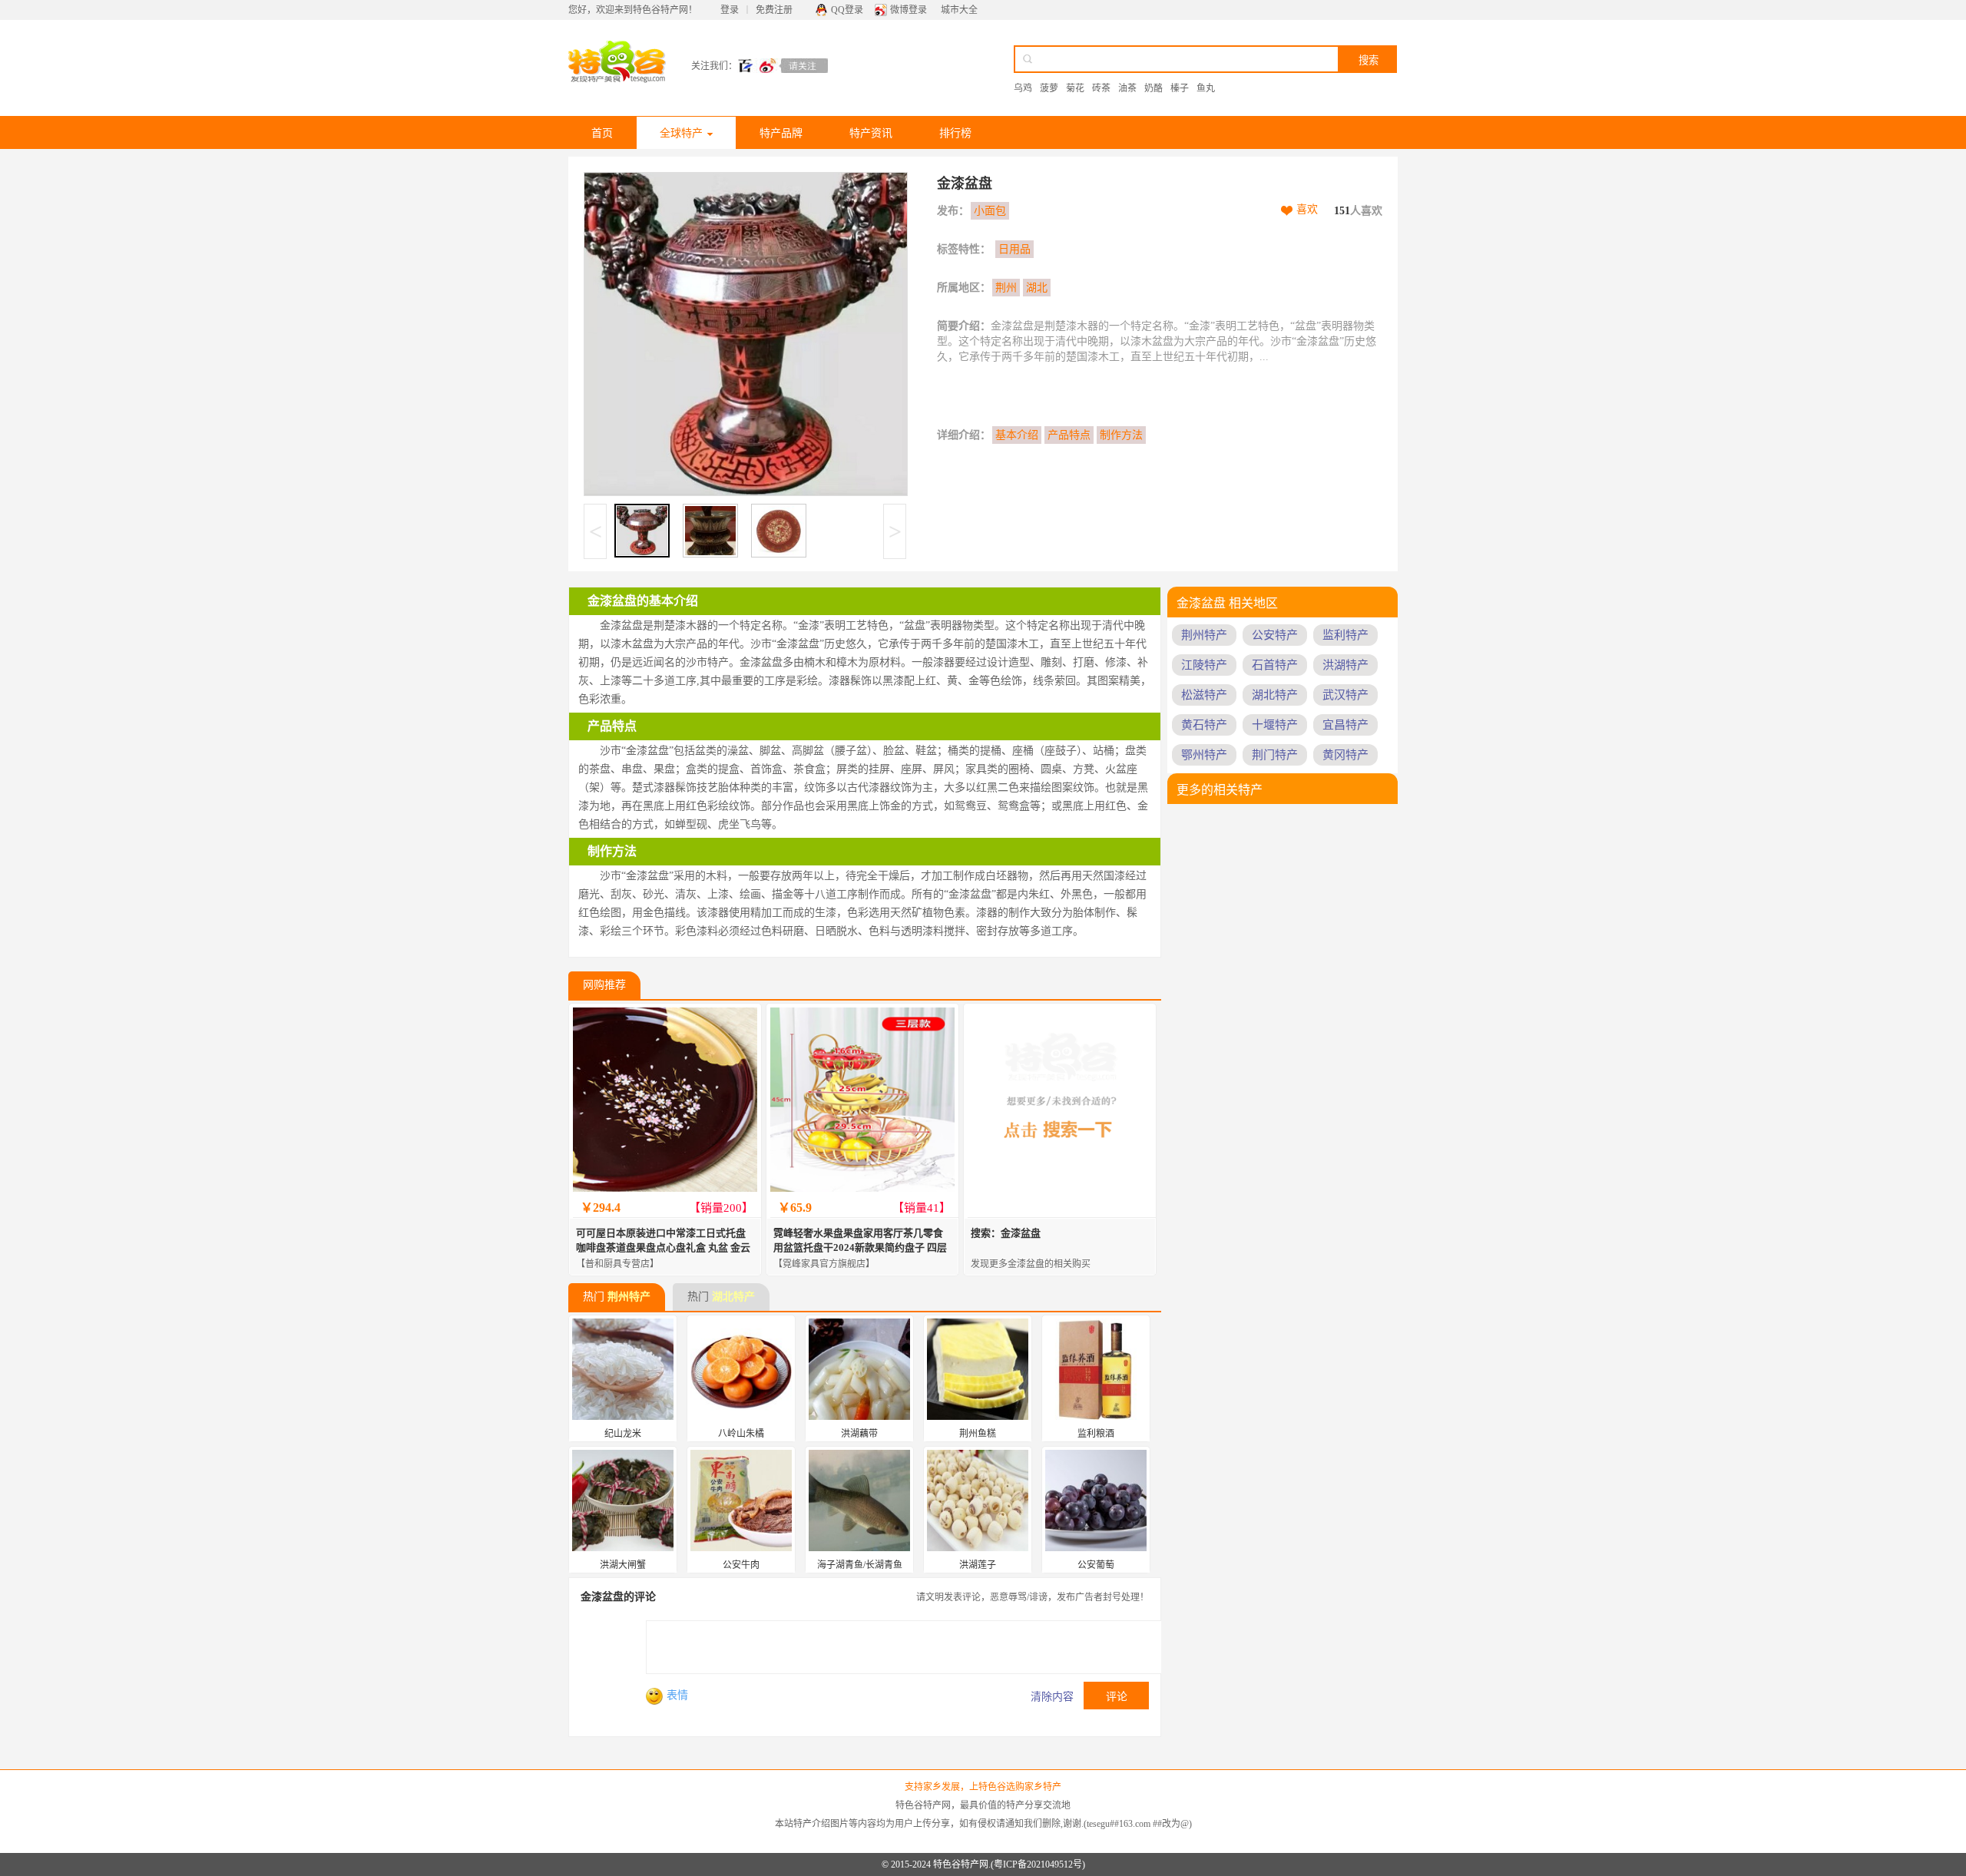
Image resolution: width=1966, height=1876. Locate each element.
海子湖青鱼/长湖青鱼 (860, 1565)
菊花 (1075, 88)
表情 (677, 1695)
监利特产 (1345, 635)
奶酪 (1153, 88)
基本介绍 (1017, 435)
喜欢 (1307, 209)
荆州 (1006, 288)
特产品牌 (781, 133)
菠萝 (1049, 88)
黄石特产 (1204, 725)
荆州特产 (629, 1297)
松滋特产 (1204, 695)
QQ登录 (847, 10)
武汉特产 (1345, 695)
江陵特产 (1204, 665)
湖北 (1037, 288)
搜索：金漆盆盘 (1006, 1233)
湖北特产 (733, 1297)
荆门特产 (1275, 755)
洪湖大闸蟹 (623, 1565)
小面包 (990, 211)
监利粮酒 (1096, 1434)
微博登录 (909, 10)
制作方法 (1121, 435)
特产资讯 (871, 133)
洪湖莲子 (978, 1565)
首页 (602, 133)
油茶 (1127, 88)
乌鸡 (1023, 88)
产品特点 (1069, 435)
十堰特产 (1275, 725)
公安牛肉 (741, 1565)
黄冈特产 (1345, 755)
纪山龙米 (623, 1434)
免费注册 (774, 10)
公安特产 (1275, 635)
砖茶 (1101, 88)
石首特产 (1275, 665)
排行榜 (955, 133)
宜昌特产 (1345, 725)
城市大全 (959, 10)
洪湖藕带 (859, 1434)
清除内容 (1052, 1697)
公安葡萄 (1096, 1565)
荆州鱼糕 (978, 1434)
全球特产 (681, 133)
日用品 (1014, 249)
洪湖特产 (1345, 665)
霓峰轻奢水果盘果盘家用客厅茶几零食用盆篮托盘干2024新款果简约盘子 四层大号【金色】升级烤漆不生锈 (860, 1247)
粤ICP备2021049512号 (1038, 1864)
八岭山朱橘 (741, 1434)
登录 (730, 10)
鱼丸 (1206, 88)
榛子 (1180, 88)
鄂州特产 (1204, 755)
